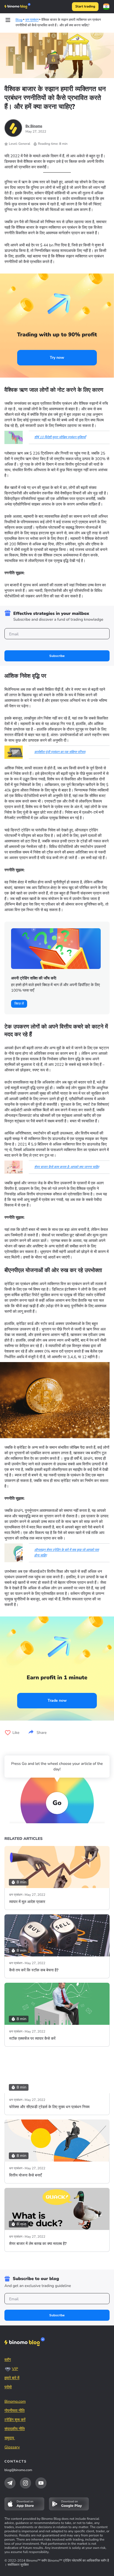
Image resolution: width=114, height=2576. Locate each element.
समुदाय (10, 2438)
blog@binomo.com (18, 2470)
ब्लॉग (8, 2360)
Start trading (85, 7)
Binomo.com (15, 2401)
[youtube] (41, 2483)
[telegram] (10, 2483)
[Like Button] (8, 1733)
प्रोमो (8, 2387)
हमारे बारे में (12, 2378)
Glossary (12, 2447)
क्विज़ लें (19, 1004)
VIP (15, 2369)
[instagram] (25, 2483)
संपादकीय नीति (15, 2429)
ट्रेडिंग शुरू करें (15, 2420)
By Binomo (34, 126)
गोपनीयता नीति (15, 2411)
